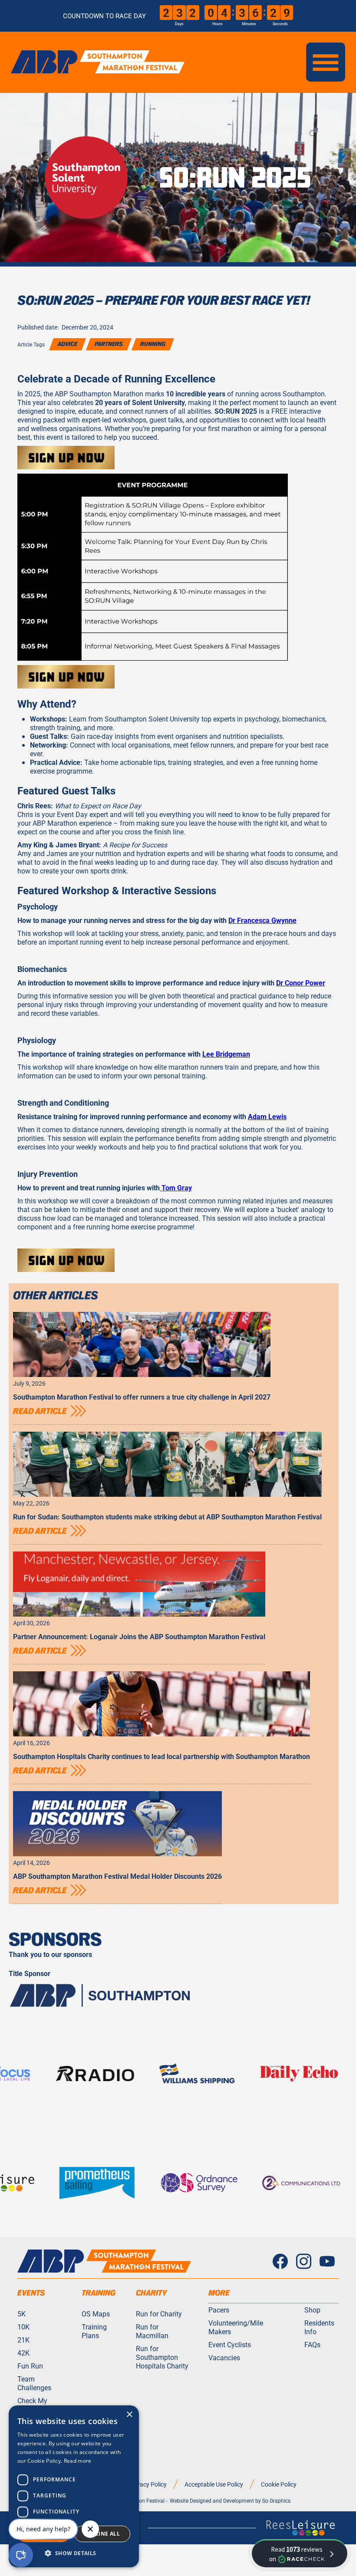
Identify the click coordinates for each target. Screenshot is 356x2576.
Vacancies (224, 2358)
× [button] (129, 2415)
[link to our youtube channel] (327, 2261)
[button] (326, 62)
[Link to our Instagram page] (304, 2261)
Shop (312, 2310)
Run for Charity (159, 2314)
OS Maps (96, 2314)
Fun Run (30, 2366)
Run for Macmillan (152, 2331)
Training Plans (94, 2331)
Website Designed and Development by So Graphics (230, 2500)
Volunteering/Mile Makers (236, 2327)
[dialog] (74, 2486)
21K (23, 2340)
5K (21, 2314)
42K (23, 2353)
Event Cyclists (230, 2345)
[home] (98, 62)
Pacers (219, 2310)
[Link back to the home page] (104, 2261)
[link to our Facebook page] (280, 2261)
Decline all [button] (102, 2534)
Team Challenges (34, 2383)
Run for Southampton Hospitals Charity (162, 2357)
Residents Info (319, 2327)
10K (23, 2327)
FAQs (312, 2345)
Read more (78, 2461)
